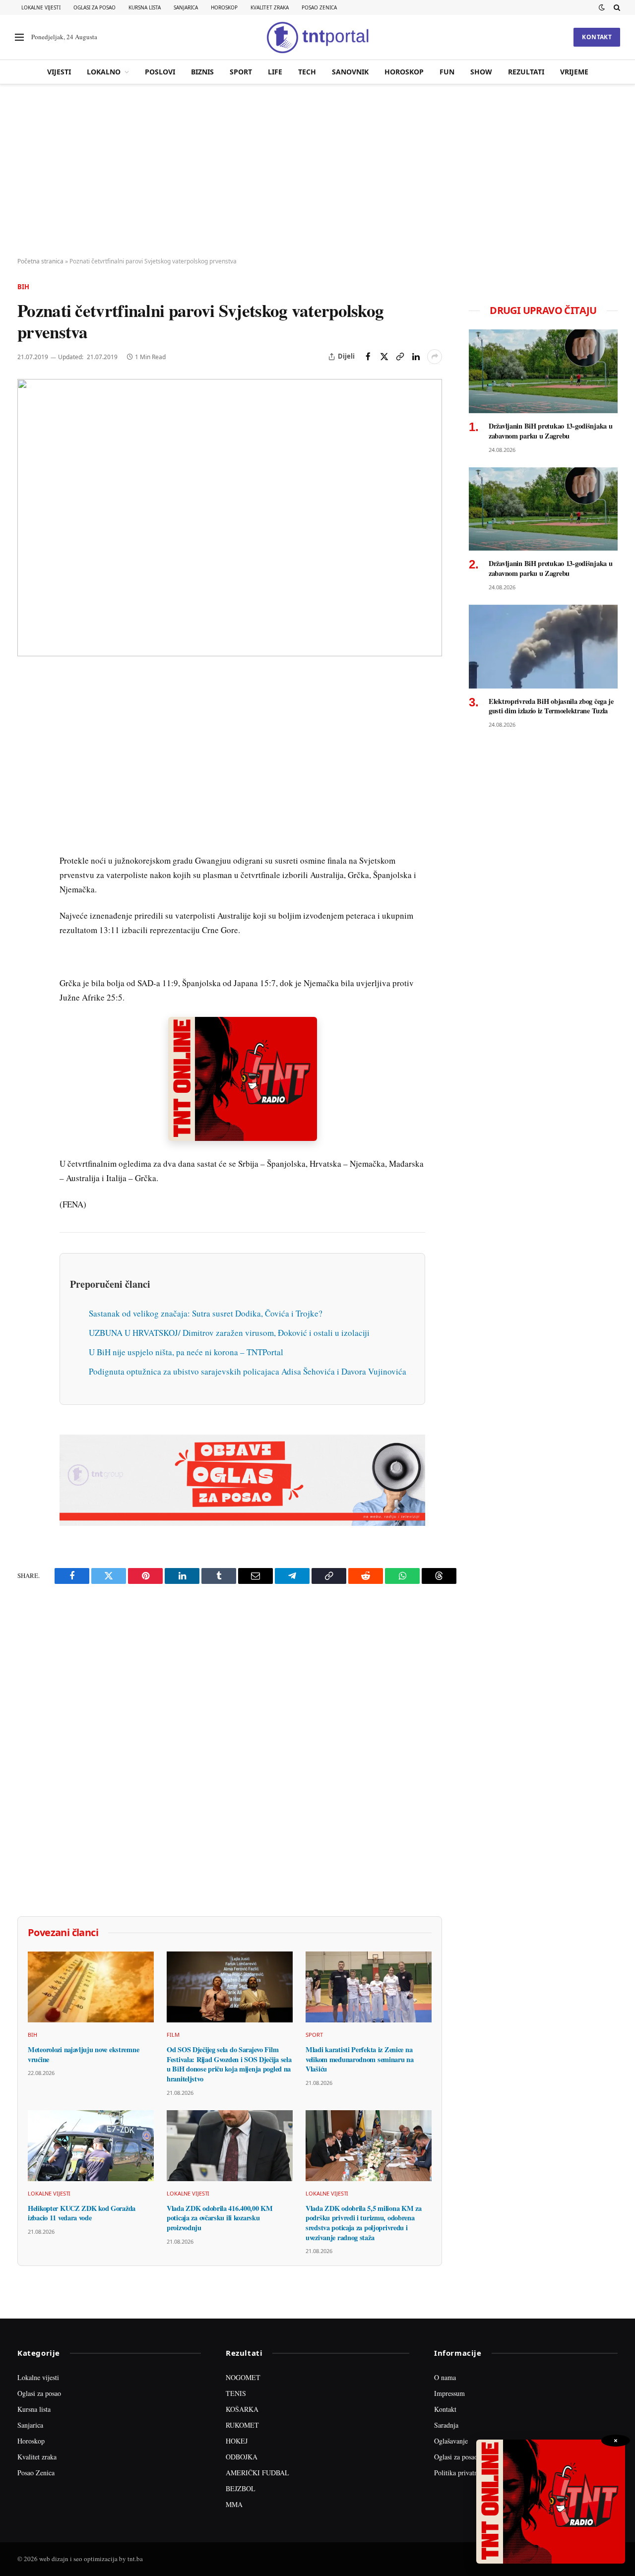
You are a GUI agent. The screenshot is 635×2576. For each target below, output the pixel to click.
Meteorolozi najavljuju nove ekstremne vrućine (83, 2054)
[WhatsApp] (27, 887)
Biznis (202, 72)
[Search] (616, 7)
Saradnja (446, 2425)
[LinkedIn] (27, 819)
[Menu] (19, 37)
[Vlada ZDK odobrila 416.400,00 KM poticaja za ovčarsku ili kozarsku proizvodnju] (230, 2146)
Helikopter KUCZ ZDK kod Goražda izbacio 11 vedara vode (82, 2213)
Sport (241, 72)
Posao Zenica (319, 7)
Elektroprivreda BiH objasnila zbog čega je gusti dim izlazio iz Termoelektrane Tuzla (551, 706)
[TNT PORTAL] (317, 37)
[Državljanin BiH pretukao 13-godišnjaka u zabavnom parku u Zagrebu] (543, 371)
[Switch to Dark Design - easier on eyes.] (602, 7)
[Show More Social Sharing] (435, 357)
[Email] (27, 773)
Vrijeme (574, 72)
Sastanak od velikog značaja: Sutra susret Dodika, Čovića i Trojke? (206, 1313)
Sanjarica (186, 7)
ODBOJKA (242, 2457)
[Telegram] (27, 865)
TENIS (236, 2393)
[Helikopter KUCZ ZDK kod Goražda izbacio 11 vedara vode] (91, 2146)
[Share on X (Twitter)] (384, 357)
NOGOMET (243, 2377)
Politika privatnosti (461, 2473)
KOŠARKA (242, 2409)
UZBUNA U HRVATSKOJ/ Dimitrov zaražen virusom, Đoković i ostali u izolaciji (229, 1333)
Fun (447, 72)
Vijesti (59, 72)
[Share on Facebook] (368, 357)
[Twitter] (27, 728)
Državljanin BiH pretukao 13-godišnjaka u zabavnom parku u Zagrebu (550, 431)
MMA (234, 2504)
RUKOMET (242, 2425)
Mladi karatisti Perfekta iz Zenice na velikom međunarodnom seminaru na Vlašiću (360, 2059)
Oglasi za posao (95, 7)
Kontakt (597, 37)
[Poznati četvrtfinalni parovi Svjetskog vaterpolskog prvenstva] (230, 518)
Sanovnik (350, 72)
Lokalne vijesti (41, 7)
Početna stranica (40, 261)
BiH (23, 287)
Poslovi (160, 72)
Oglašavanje (451, 2441)
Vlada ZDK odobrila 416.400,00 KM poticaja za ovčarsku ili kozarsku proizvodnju (220, 2218)
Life (275, 72)
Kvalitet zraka (270, 7)
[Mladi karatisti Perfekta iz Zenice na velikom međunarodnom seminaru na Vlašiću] (369, 1987)
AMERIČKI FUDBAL (257, 2473)
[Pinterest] (27, 751)
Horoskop (224, 7)
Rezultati (526, 72)
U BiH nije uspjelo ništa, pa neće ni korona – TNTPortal (186, 1352)
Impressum (449, 2393)
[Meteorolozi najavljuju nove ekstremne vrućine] (91, 1987)
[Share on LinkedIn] (416, 357)
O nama (445, 2377)
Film (173, 2035)
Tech (307, 72)
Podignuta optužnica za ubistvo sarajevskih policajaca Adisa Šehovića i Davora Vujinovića (248, 1371)
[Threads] (27, 910)
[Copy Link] (400, 357)
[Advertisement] (317, 171)
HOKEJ (237, 2441)
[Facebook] (27, 705)
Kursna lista (145, 7)
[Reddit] (27, 842)
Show (481, 72)
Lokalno (104, 72)
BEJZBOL (241, 2488)
